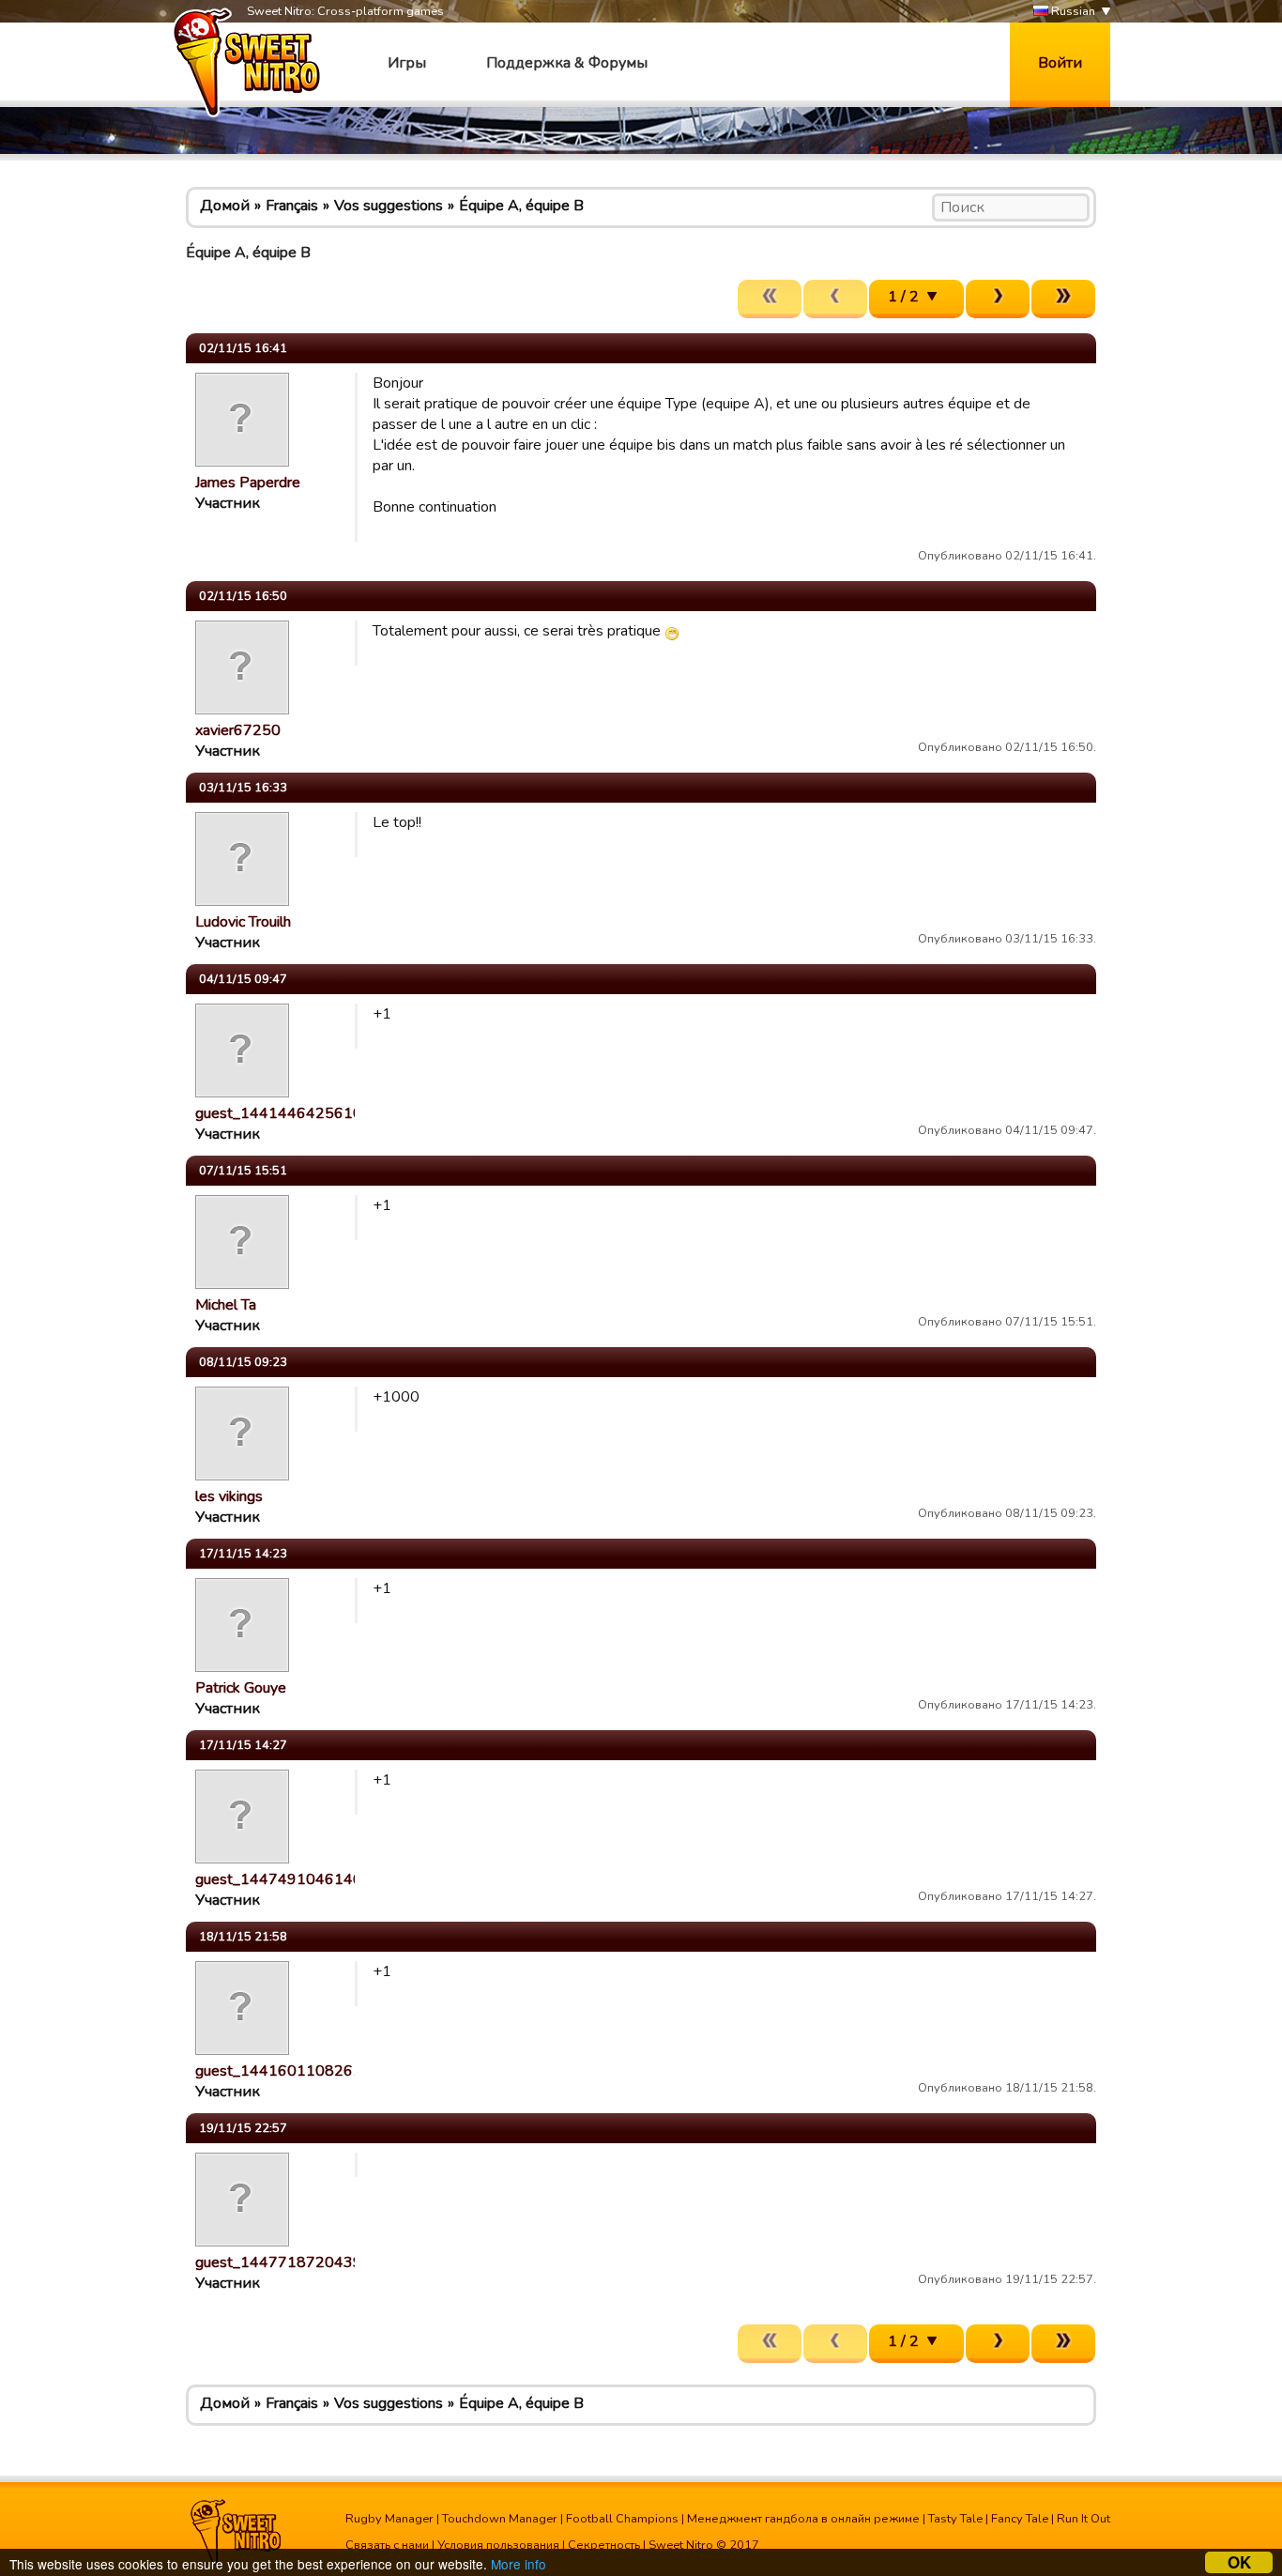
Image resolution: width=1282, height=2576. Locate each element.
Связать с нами (387, 2545)
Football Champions (622, 2519)
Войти (1060, 63)
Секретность (604, 2545)
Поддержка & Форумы (567, 63)
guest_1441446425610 (279, 1113)
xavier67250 (238, 730)
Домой (225, 206)
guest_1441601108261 (279, 2071)
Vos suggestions (389, 206)
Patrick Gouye (241, 1688)
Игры (407, 63)
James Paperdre (248, 483)
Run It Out (1084, 2519)
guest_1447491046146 (279, 1879)
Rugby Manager (389, 2519)
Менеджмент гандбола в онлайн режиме (803, 2519)
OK (1239, 2562)
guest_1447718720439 (279, 2262)
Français (292, 206)
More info (519, 2564)
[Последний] (1063, 299)
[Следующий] (998, 299)
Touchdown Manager (500, 2519)
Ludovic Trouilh (243, 922)
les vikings (229, 1496)
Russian (1072, 11)
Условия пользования (498, 2545)
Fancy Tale (1020, 2519)
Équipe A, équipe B (521, 206)
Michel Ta (226, 1305)
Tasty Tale (955, 2519)
